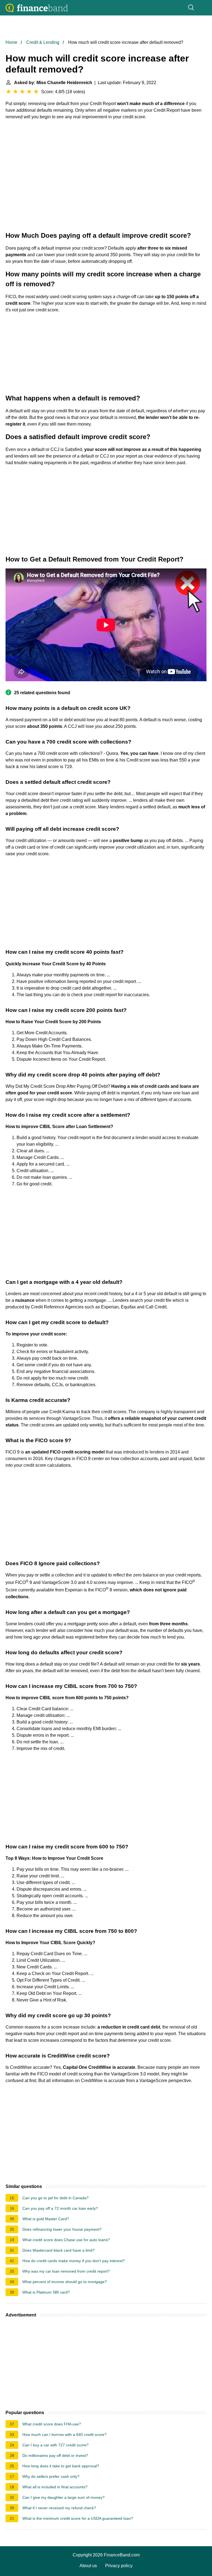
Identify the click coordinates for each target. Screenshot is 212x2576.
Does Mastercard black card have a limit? (59, 2250)
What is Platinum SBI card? (46, 2292)
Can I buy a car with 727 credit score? (55, 2445)
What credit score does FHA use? (52, 2424)
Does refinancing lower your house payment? (62, 2229)
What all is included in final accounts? (55, 2487)
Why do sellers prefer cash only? (51, 2476)
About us (88, 2566)
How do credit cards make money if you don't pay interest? (74, 2261)
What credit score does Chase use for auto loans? (66, 2240)
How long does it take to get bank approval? (61, 2466)
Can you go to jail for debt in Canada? (55, 2198)
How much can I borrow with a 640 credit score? (64, 2435)
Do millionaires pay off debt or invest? (55, 2455)
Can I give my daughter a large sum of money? (63, 2497)
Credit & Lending (43, 42)
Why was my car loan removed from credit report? (66, 2271)
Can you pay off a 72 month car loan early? (60, 2208)
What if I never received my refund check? (59, 2508)
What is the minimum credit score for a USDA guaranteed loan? (78, 2518)
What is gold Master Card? (46, 2219)
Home (11, 42)
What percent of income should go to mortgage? (65, 2282)
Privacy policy (119, 2566)
